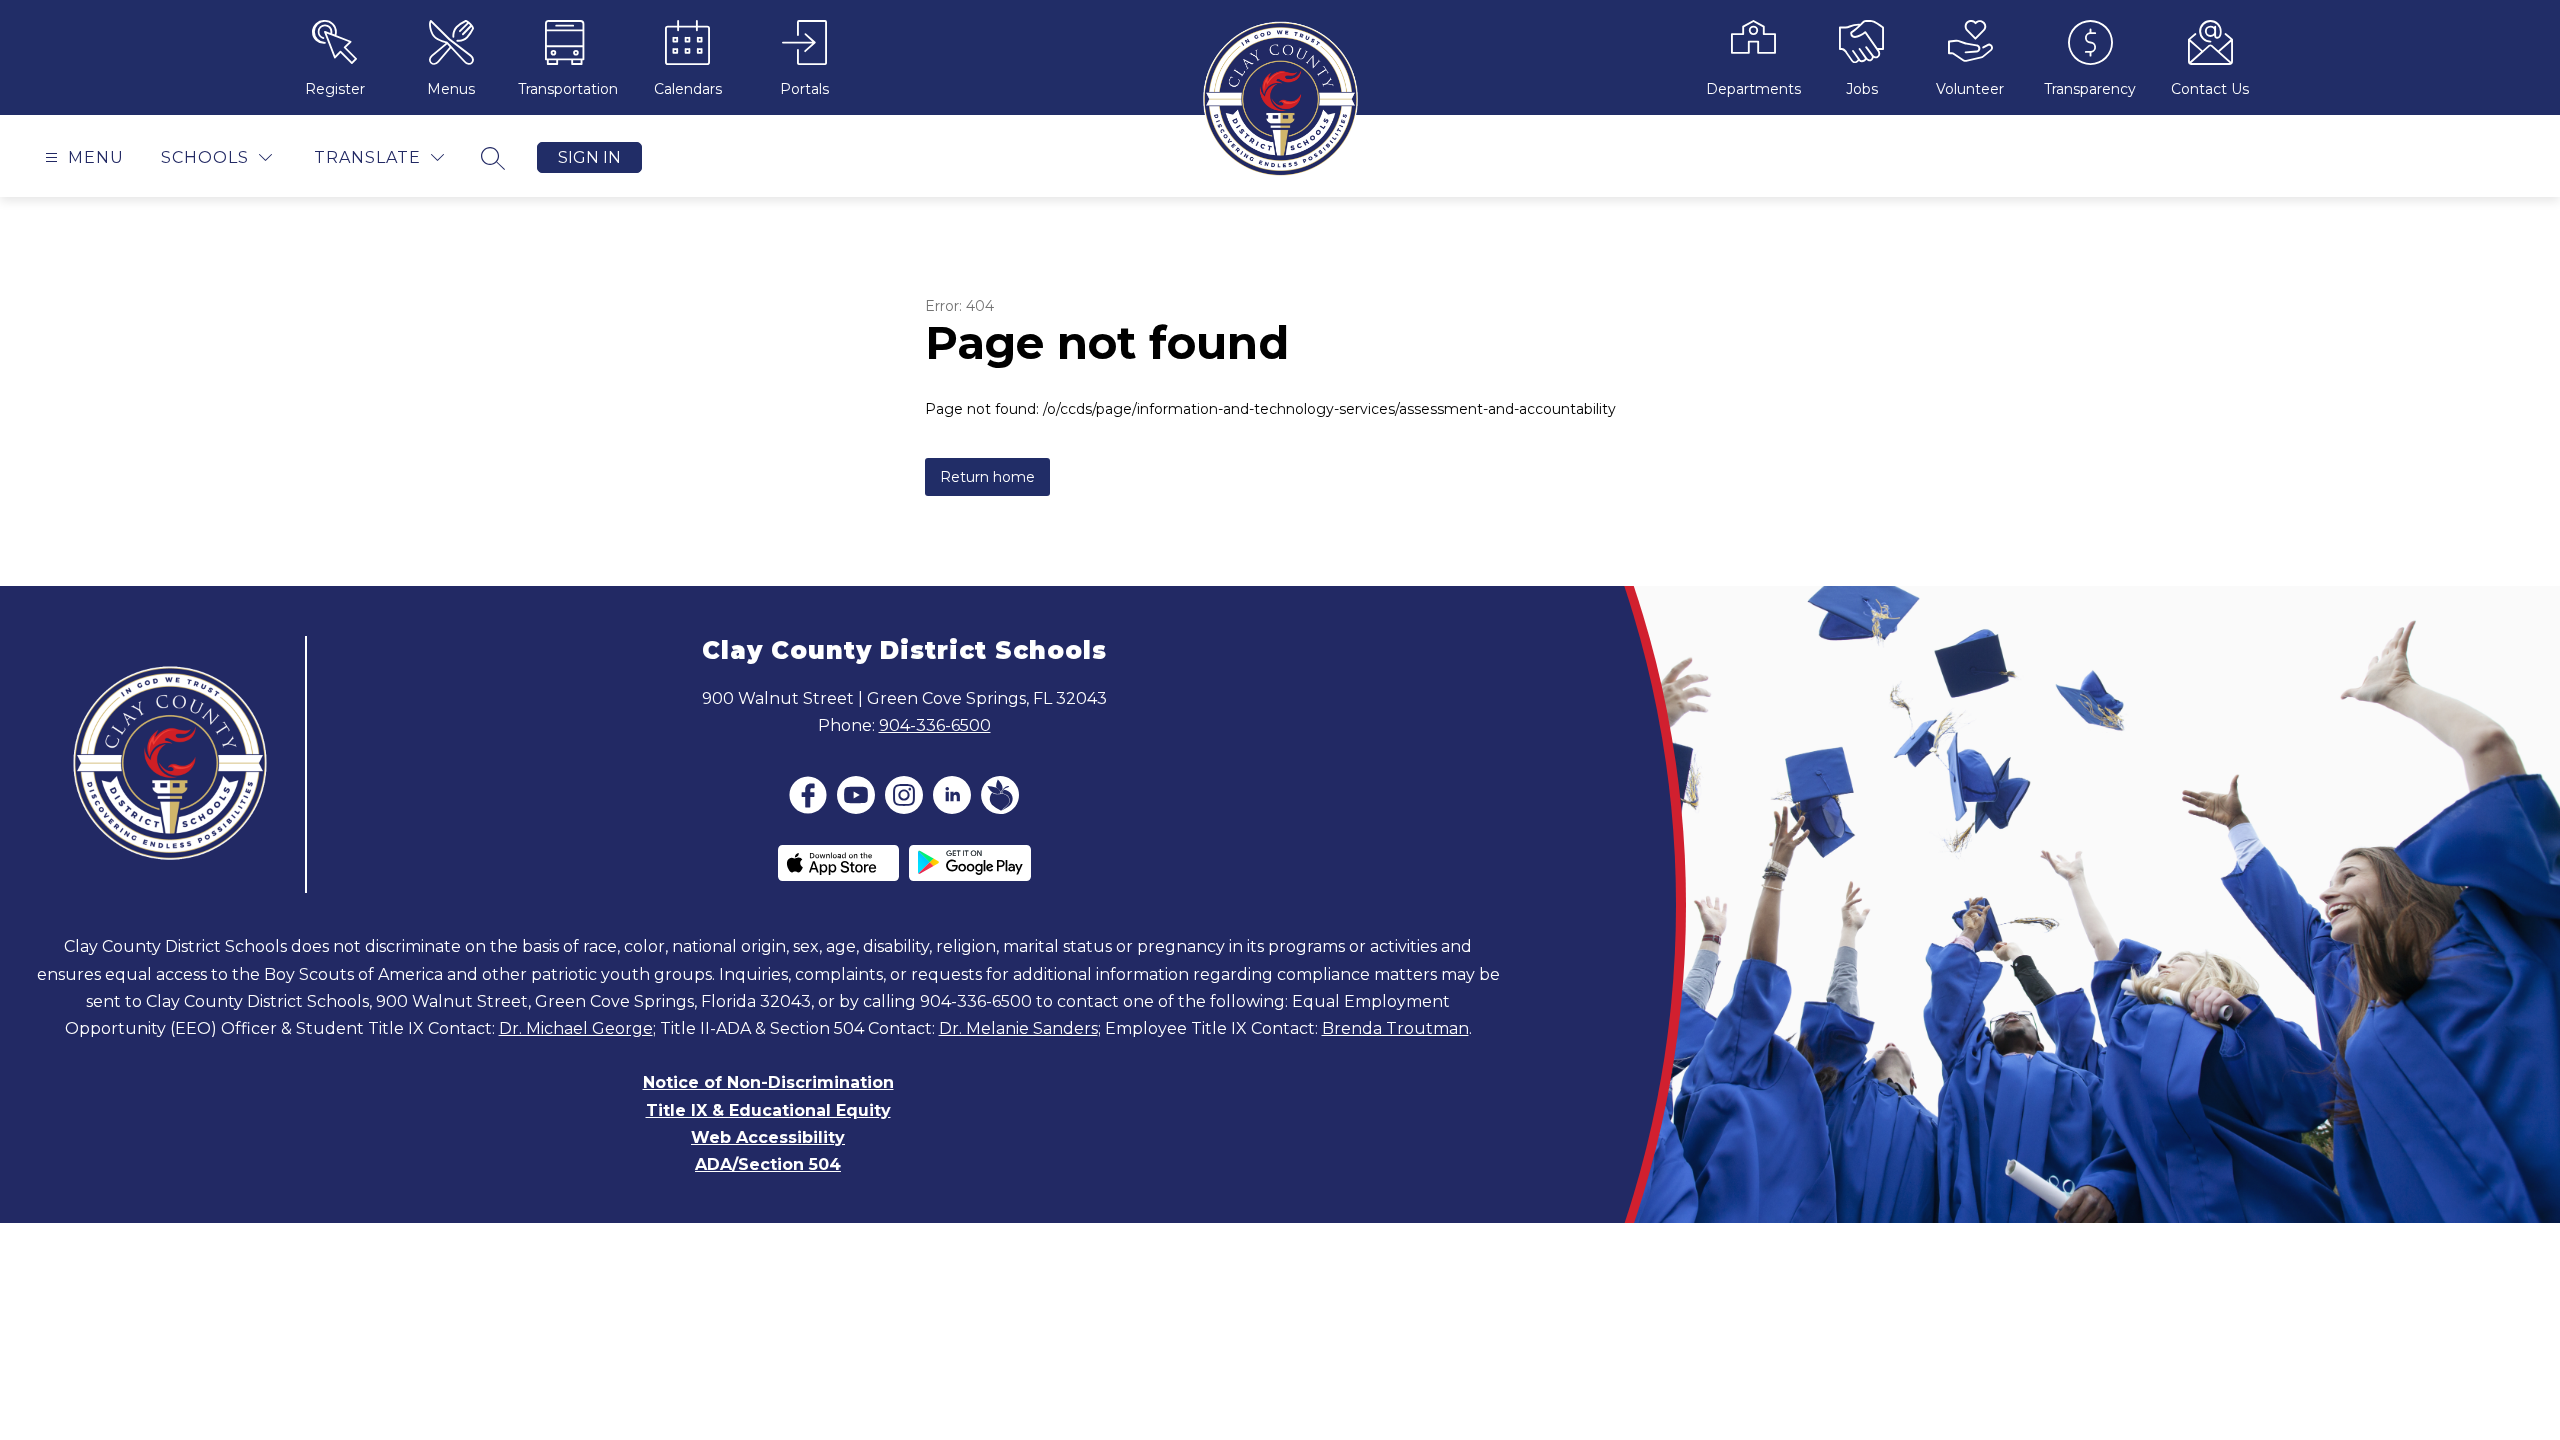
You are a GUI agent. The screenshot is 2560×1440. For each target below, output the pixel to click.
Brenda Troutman (1395, 1028)
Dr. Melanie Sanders (1018, 1028)
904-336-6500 (935, 725)
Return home (987, 477)
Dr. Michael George (576, 1028)
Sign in (589, 157)
